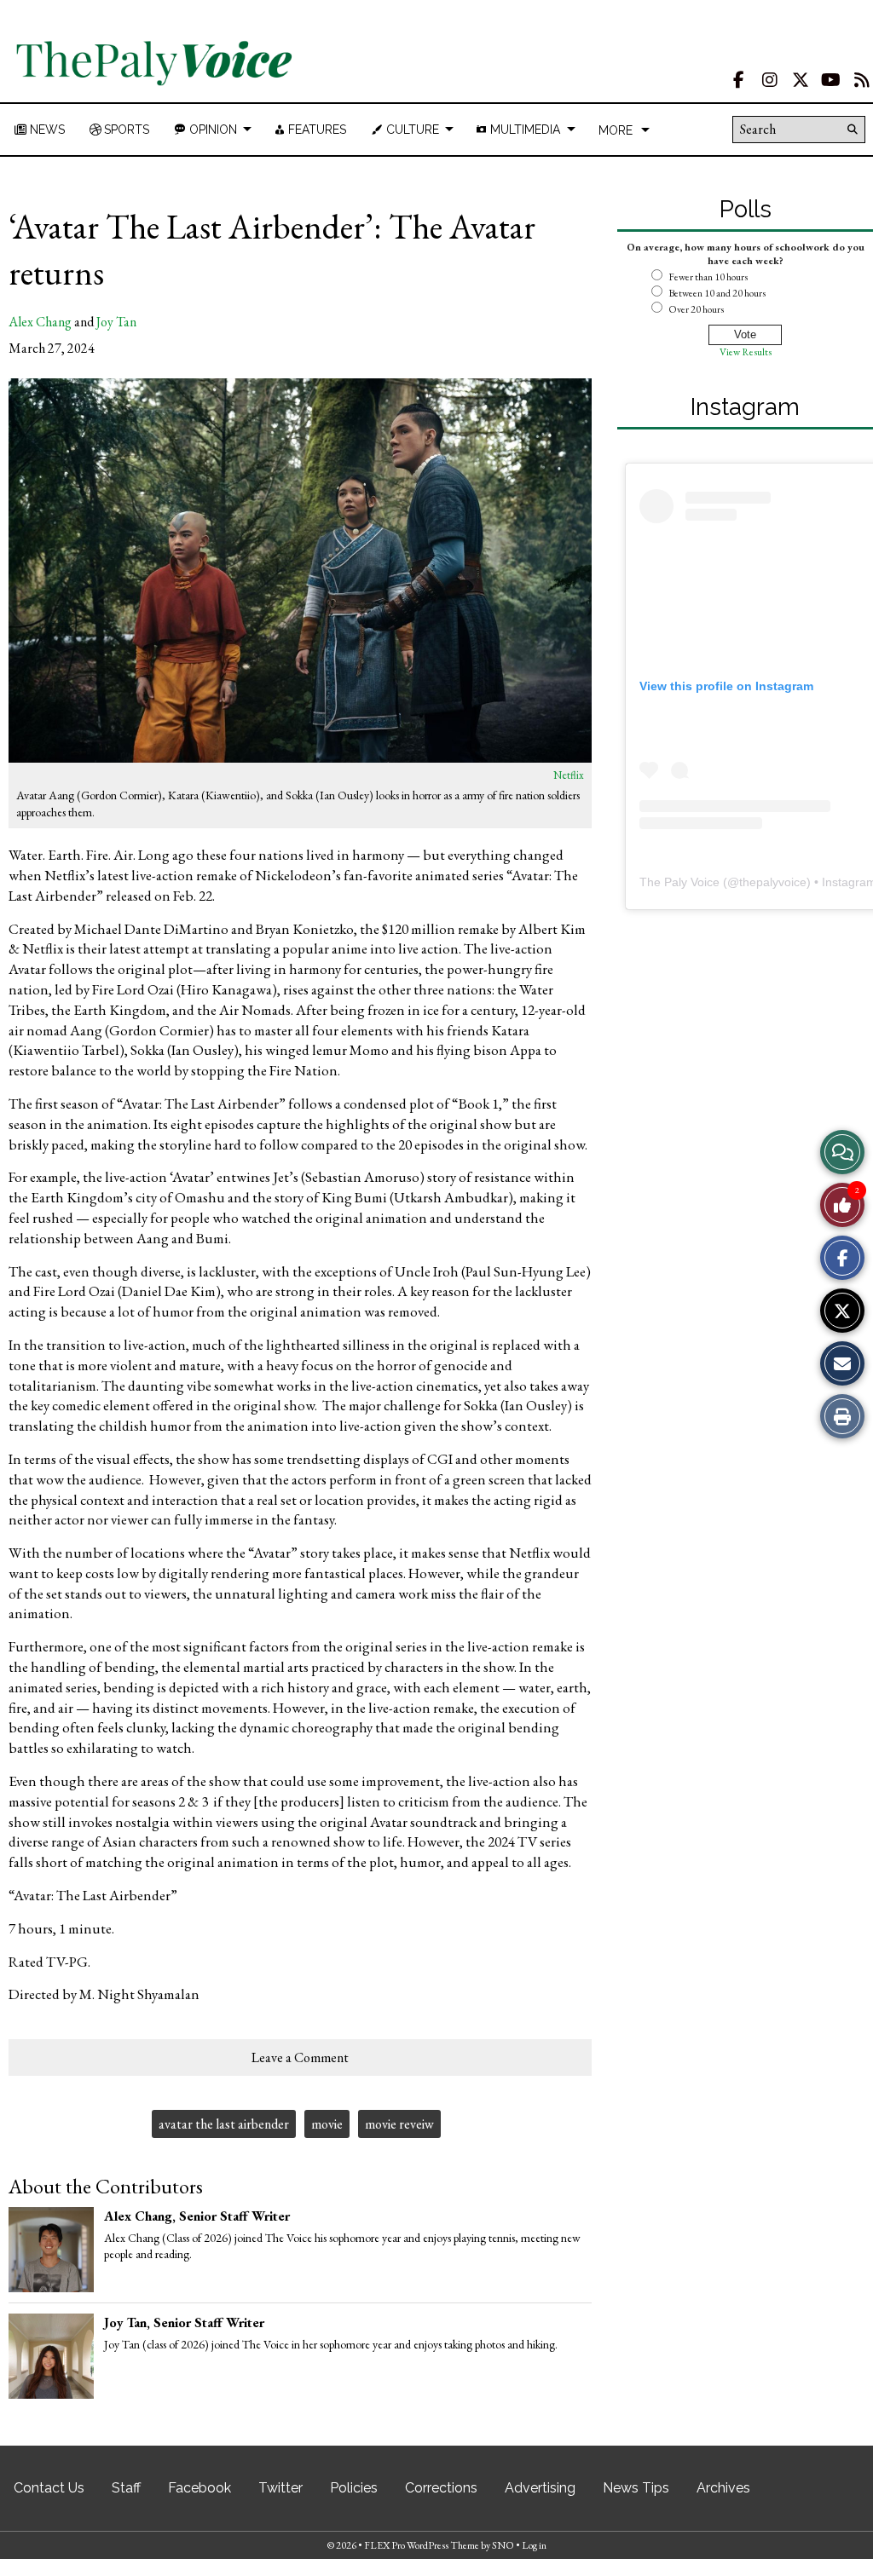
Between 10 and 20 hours (717, 293)
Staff (126, 2488)
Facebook (199, 2488)
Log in (534, 2545)
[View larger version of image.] (300, 571)
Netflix (569, 775)
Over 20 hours (696, 309)
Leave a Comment (300, 2057)
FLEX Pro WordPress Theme (422, 2545)
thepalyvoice (773, 882)
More (616, 130)
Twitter (280, 2488)
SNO (503, 2545)
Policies (354, 2488)
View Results (746, 352)
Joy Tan (116, 322)
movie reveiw (399, 2124)
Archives (723, 2488)
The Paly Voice (679, 882)
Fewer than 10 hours (708, 277)
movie (327, 2124)
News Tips (636, 2488)
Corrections (441, 2488)
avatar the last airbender (224, 2124)
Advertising (540, 2488)
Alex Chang (40, 322)
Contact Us (49, 2488)
